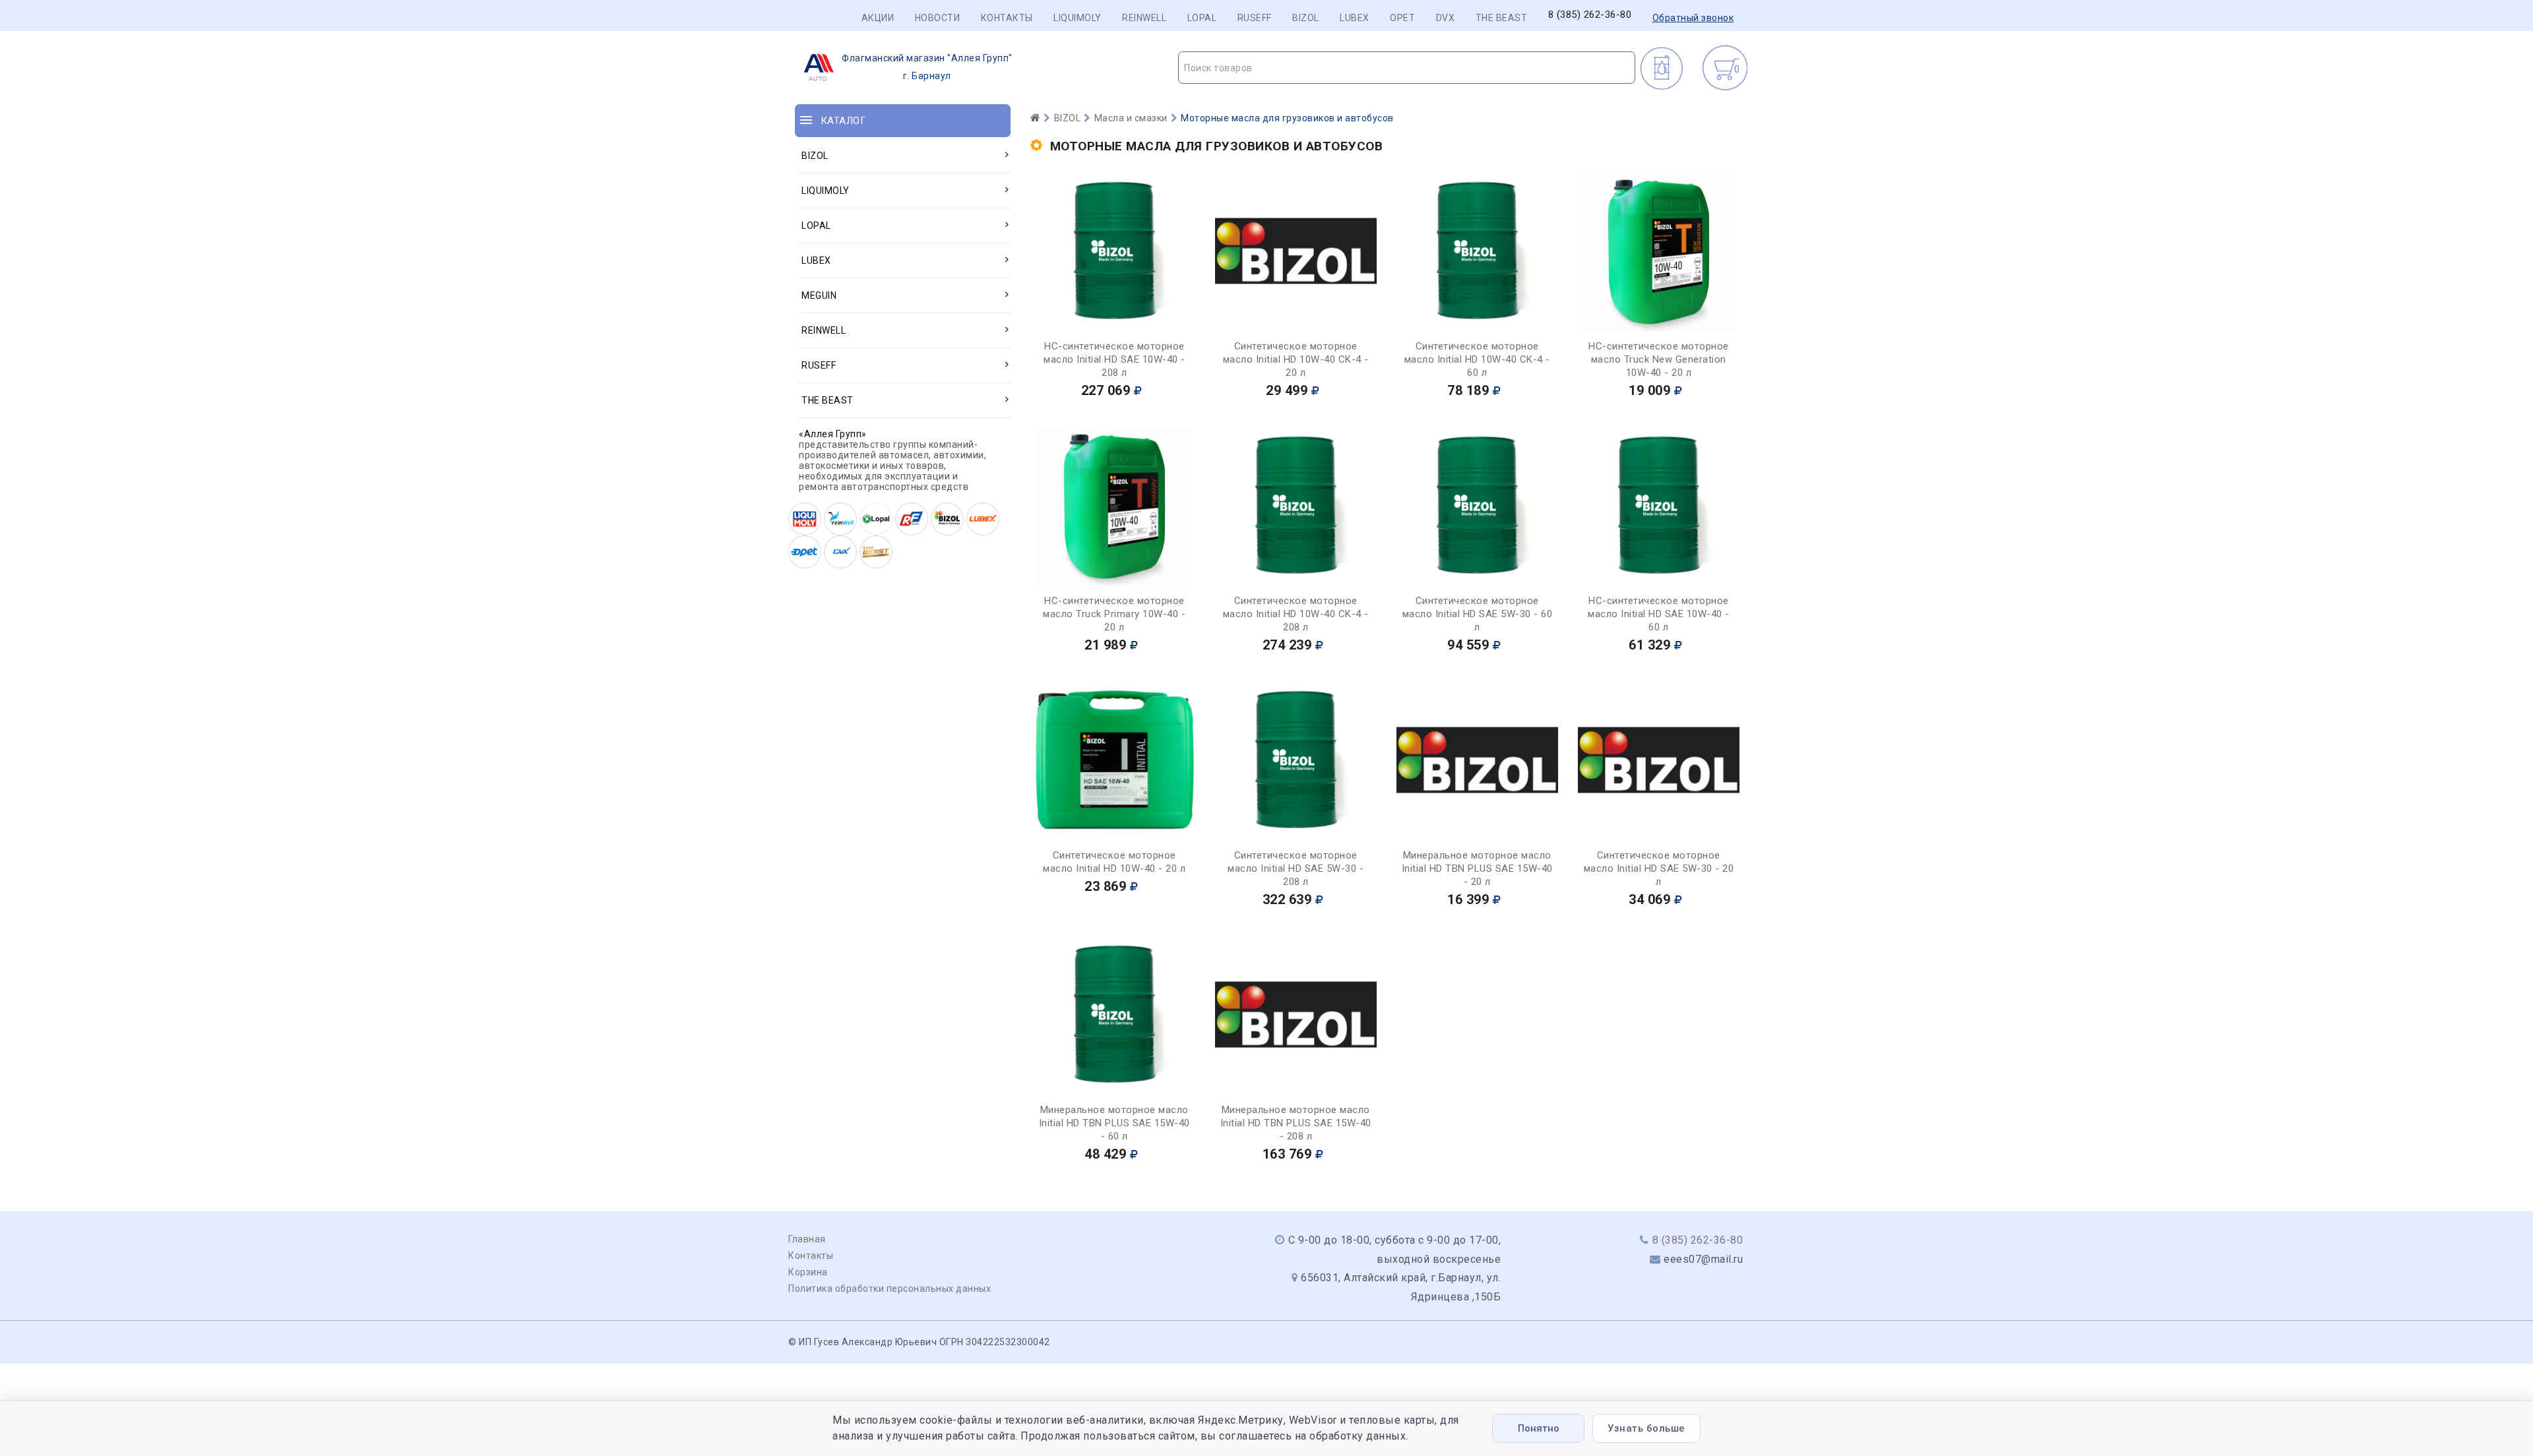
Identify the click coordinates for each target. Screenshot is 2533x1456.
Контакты (1007, 18)
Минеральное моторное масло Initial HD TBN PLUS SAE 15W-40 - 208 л (1296, 1123)
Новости (938, 18)
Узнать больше (1646, 1428)
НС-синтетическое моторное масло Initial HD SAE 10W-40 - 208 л (1114, 359)
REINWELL (1144, 18)
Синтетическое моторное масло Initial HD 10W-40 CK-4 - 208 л (1296, 614)
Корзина (808, 1272)
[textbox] (1407, 68)
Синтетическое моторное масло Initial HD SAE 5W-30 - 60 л (1478, 614)
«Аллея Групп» (833, 434)
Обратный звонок (1693, 18)
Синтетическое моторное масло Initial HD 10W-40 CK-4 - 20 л (1296, 359)
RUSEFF (1255, 18)
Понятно (1539, 1428)
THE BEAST (1502, 18)
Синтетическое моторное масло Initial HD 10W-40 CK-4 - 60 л (1477, 359)
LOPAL (1202, 18)
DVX (1446, 18)
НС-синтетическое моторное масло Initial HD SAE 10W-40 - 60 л (1659, 614)
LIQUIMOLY (1078, 18)
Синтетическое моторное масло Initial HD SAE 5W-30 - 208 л (1296, 868)
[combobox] (1407, 68)
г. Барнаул (927, 67)
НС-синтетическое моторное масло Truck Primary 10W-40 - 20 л (1114, 614)
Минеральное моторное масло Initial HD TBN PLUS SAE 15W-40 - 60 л (1114, 1123)
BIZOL (1306, 18)
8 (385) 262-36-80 (1590, 15)
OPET (1402, 18)
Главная (807, 1239)
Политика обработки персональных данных (890, 1289)
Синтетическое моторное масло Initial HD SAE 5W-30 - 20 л (1659, 868)
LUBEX (1355, 18)
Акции (878, 18)
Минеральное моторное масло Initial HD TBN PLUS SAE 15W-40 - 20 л (1477, 868)
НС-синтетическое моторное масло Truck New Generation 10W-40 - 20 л (1659, 359)
